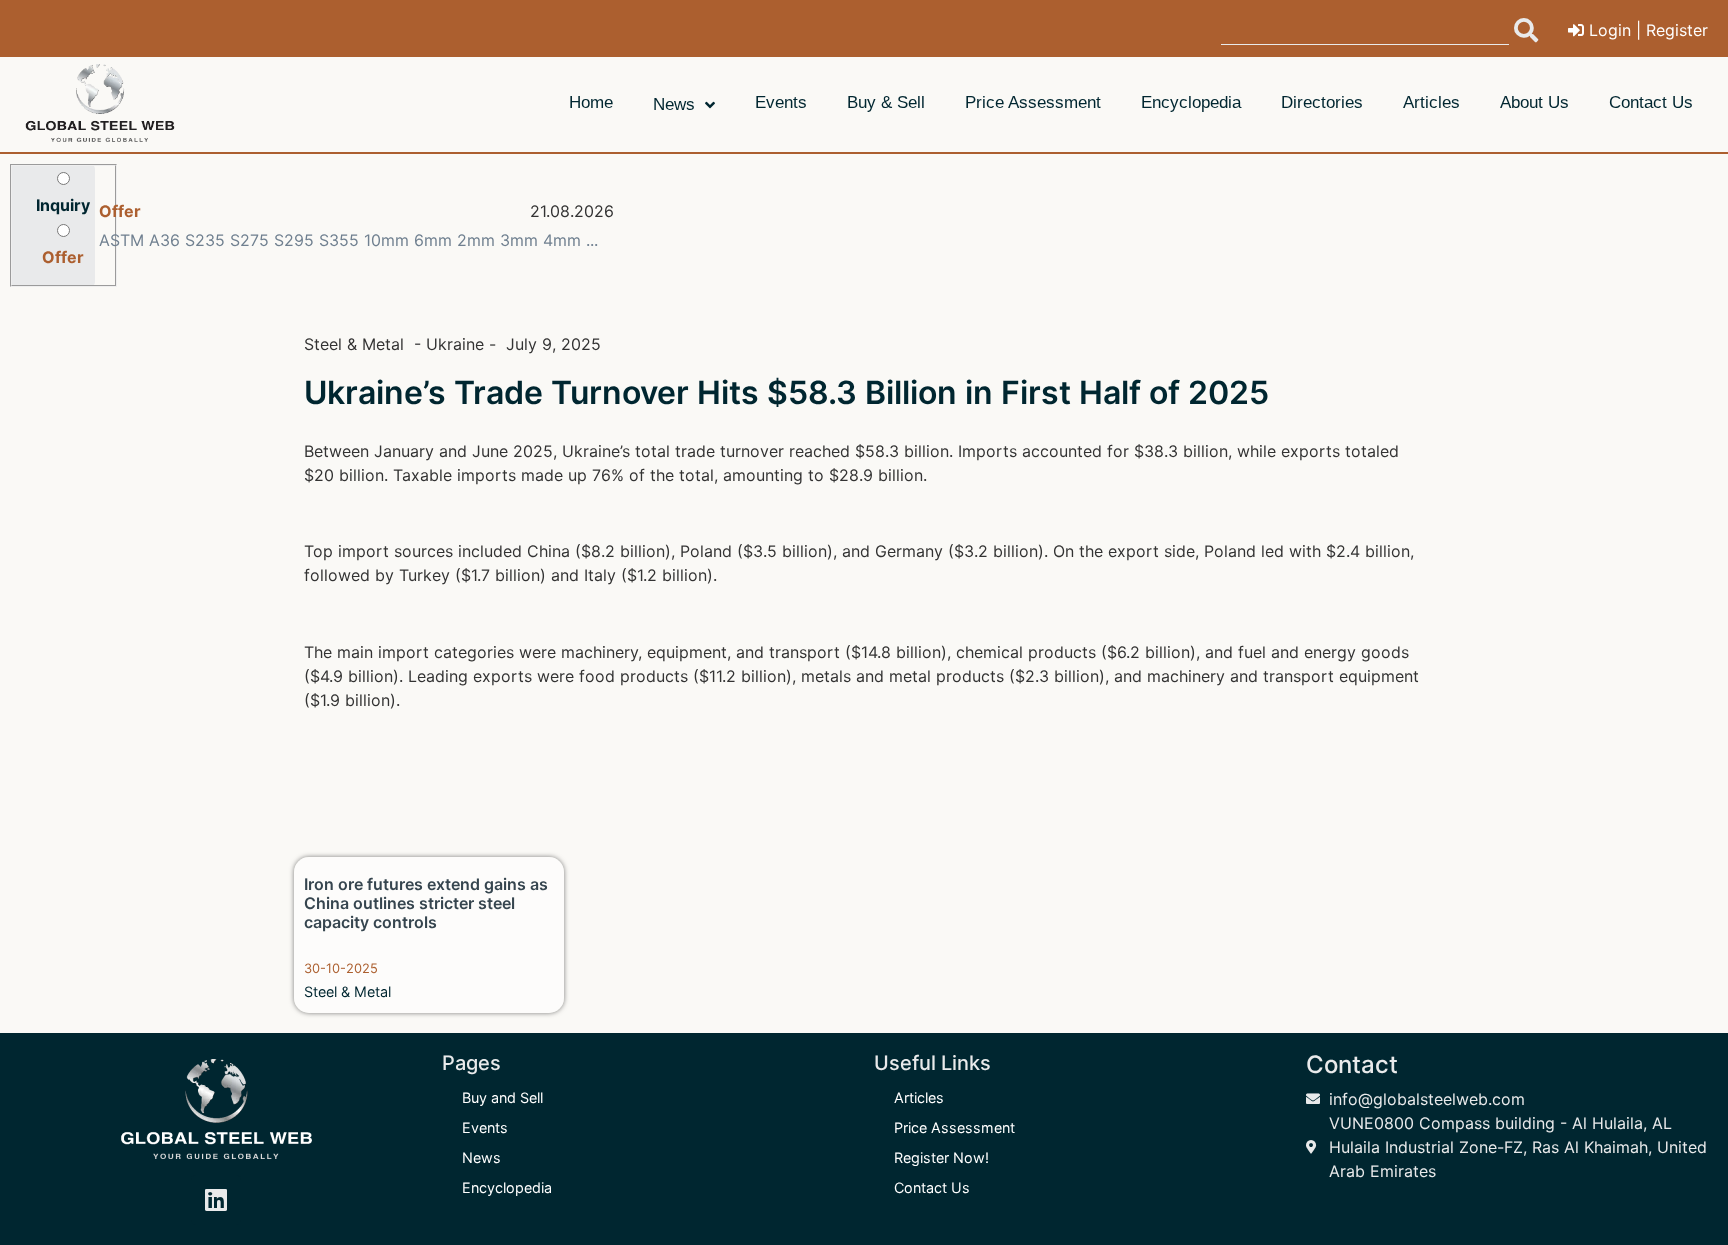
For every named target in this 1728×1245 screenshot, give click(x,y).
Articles (919, 1097)
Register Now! (941, 1157)
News (481, 1157)
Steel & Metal (347, 991)
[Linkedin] (216, 1200)
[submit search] (1526, 30)
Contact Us (932, 1187)
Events (485, 1127)
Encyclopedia (507, 1187)
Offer (120, 211)
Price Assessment (954, 1127)
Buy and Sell (502, 1097)
